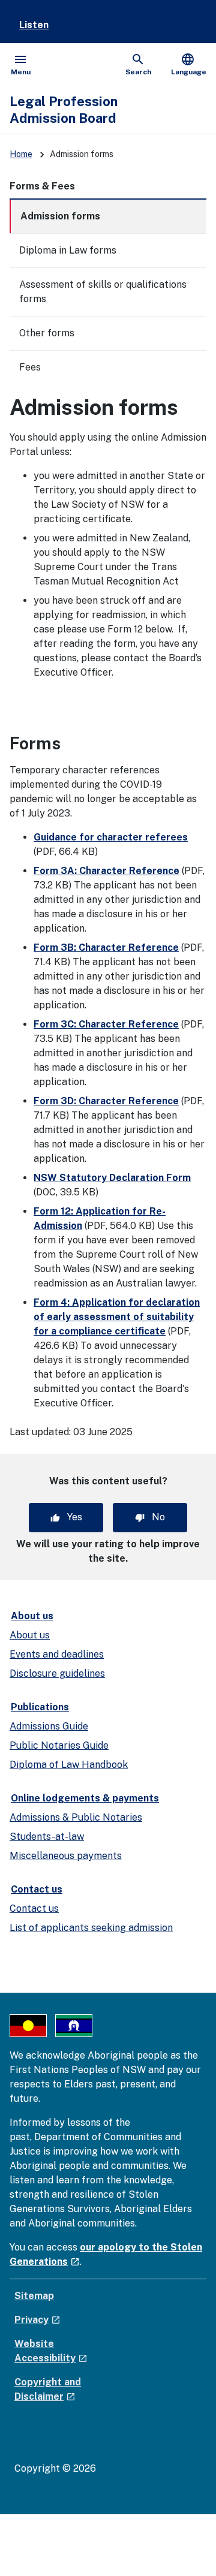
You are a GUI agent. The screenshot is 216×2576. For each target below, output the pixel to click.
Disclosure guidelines (57, 1673)
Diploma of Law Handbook (69, 1765)
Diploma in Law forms (68, 250)
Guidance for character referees (111, 837)
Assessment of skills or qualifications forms (103, 292)
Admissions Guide (49, 1726)
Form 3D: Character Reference (106, 1101)
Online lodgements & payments (85, 1798)
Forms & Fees (42, 186)
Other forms (47, 333)
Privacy (37, 2320)
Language (189, 64)
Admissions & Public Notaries (76, 1817)
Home (21, 154)
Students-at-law (47, 1837)
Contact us (37, 1889)
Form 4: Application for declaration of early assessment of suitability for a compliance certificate (117, 1317)
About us (32, 1616)
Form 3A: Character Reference (106, 871)
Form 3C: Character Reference (106, 1024)
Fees (30, 367)
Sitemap (34, 2296)
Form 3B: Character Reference (106, 947)
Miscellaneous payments (66, 1856)
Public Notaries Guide (59, 1745)
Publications (40, 1707)
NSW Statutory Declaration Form (112, 1178)
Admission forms (60, 216)
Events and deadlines (57, 1654)
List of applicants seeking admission (91, 1928)
